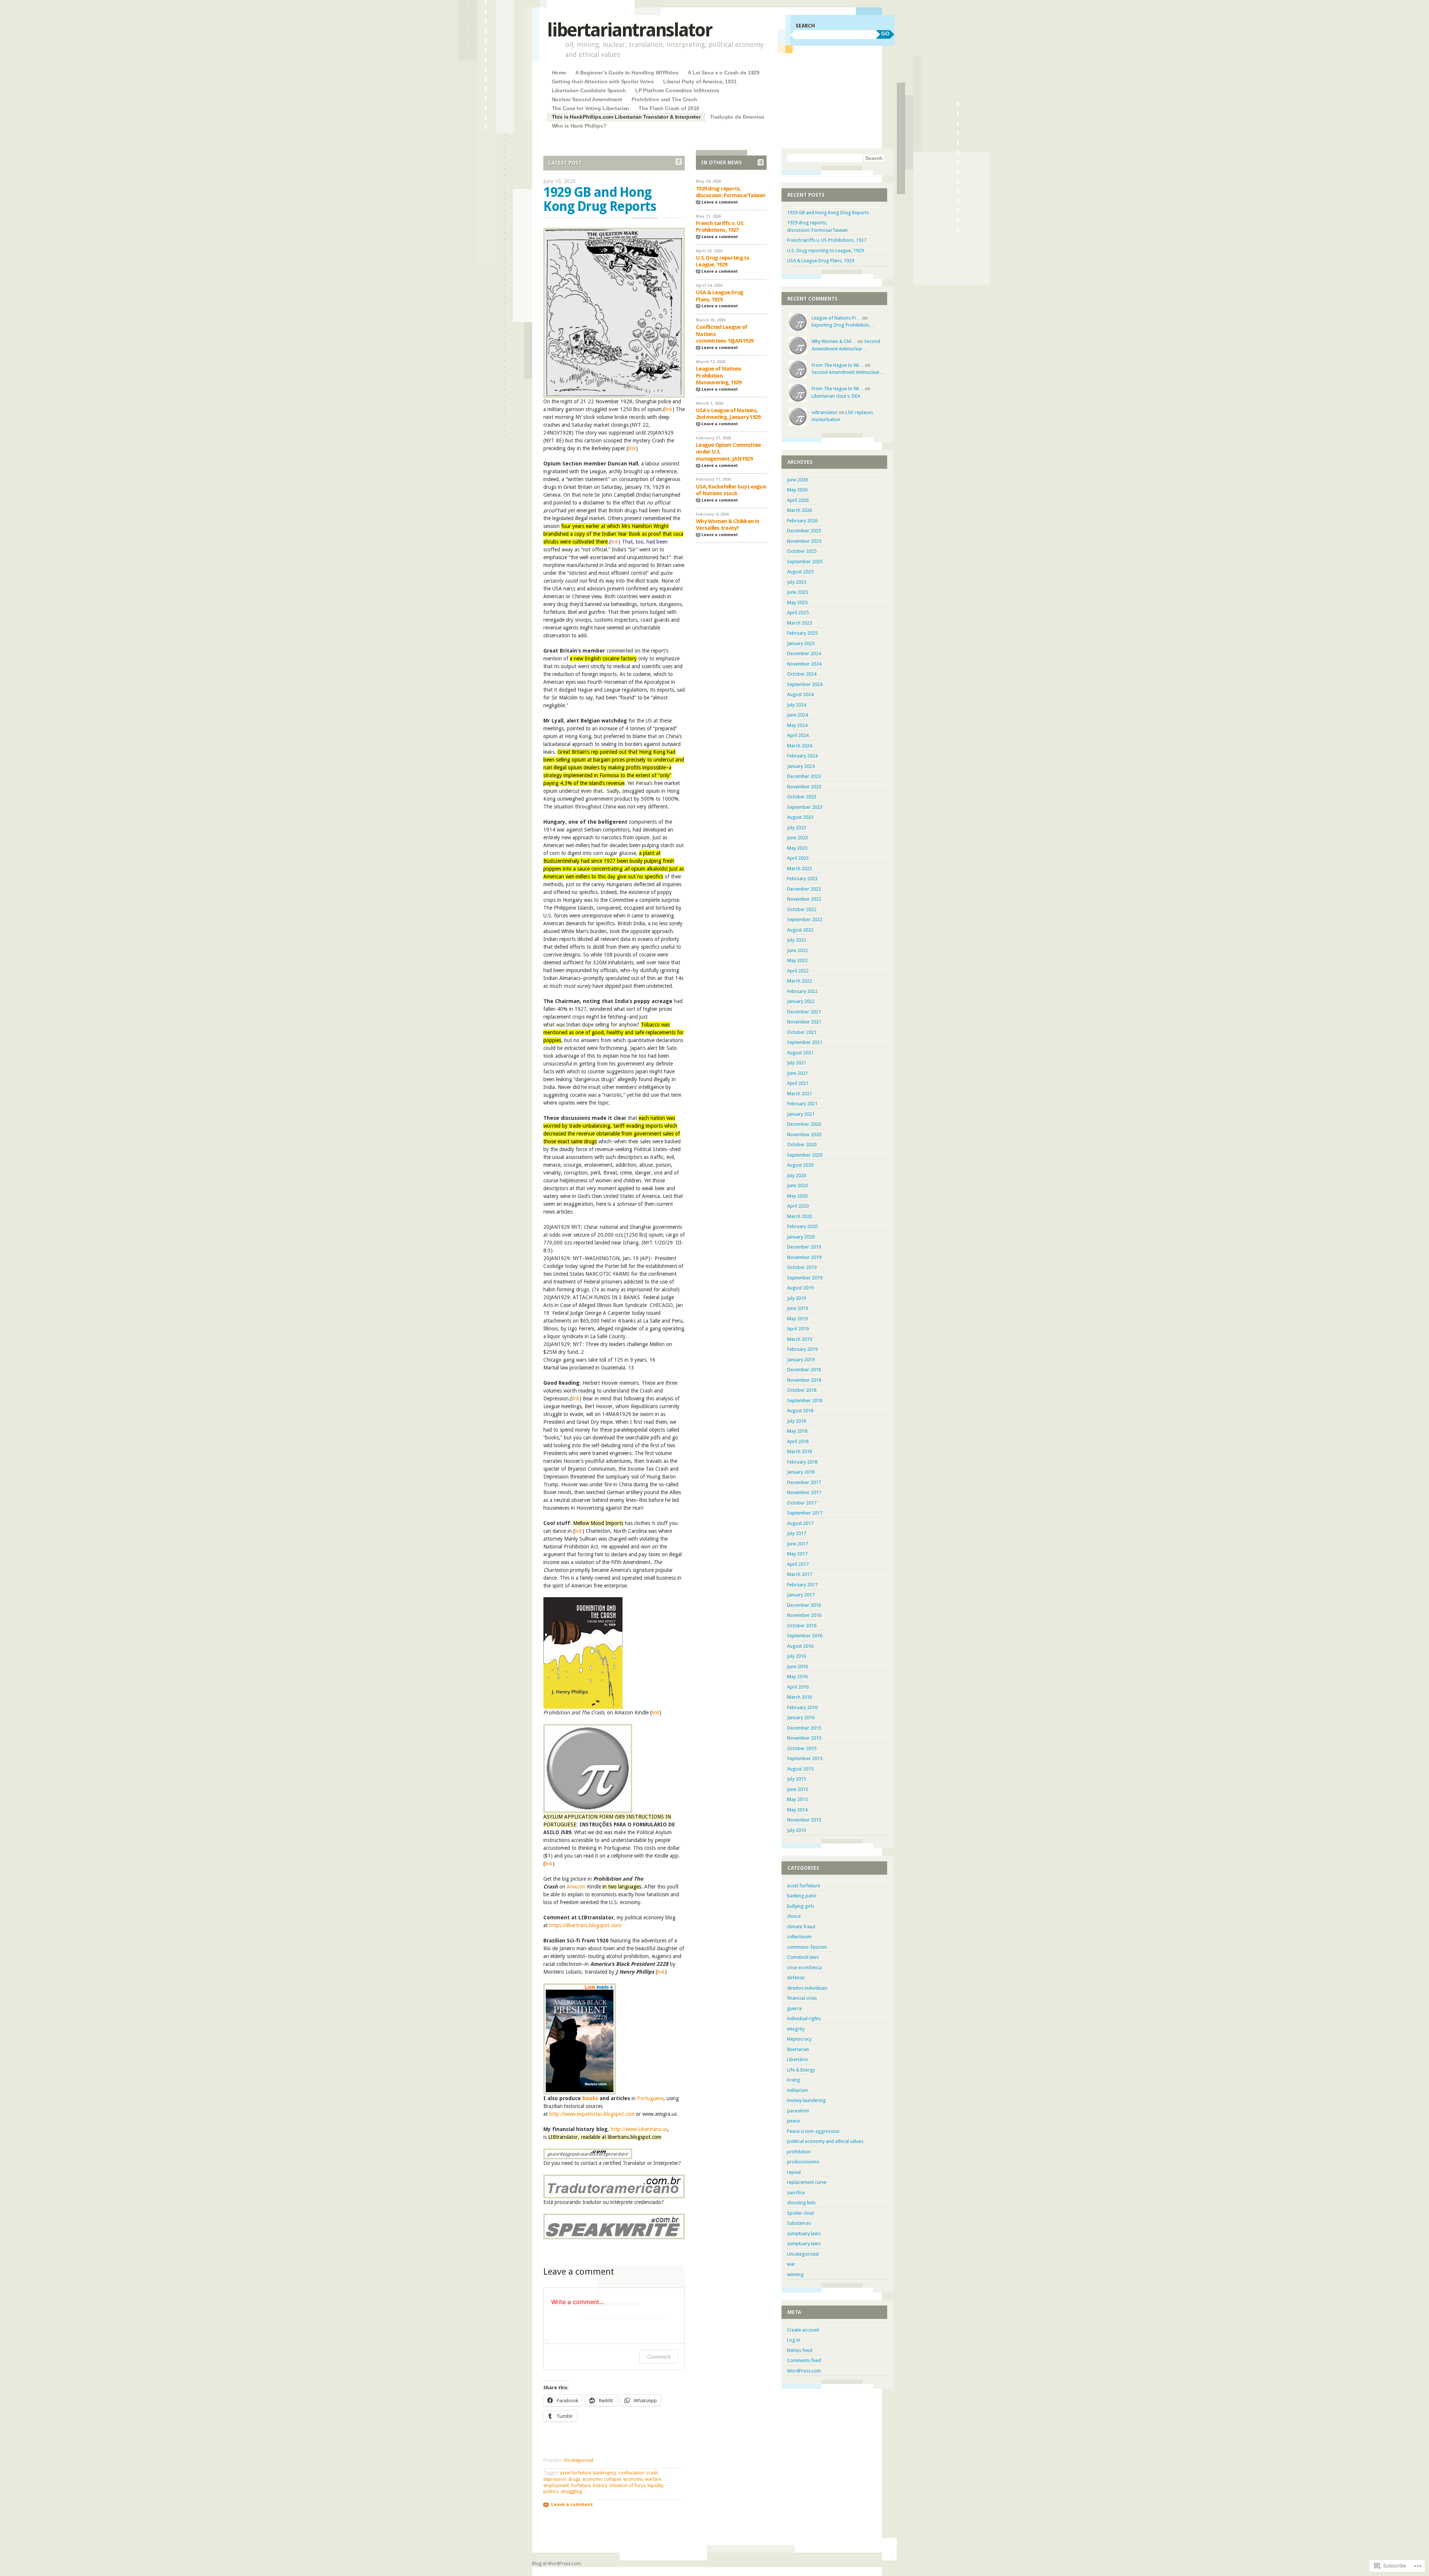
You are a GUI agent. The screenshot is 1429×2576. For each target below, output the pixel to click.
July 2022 (797, 940)
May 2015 (797, 1799)
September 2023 (805, 807)
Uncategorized (578, 2460)
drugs (574, 2479)
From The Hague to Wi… (838, 365)
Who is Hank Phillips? (579, 126)
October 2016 (802, 1626)
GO (885, 33)
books (590, 2098)
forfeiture (581, 2486)
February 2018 (802, 1462)
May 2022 (797, 960)
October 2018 (802, 1390)
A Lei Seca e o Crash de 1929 (724, 73)
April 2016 (798, 1687)
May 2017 (797, 1554)
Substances (799, 2223)
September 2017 (805, 1513)
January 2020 (801, 1237)
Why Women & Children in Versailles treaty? (728, 525)
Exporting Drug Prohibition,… (843, 325)
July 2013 (797, 1830)
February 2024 (802, 756)
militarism (797, 2090)
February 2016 (802, 1707)
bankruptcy (605, 2473)
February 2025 (802, 633)
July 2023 (797, 828)
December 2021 (804, 1012)
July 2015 (797, 1779)
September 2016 (805, 1636)
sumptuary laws (804, 2234)
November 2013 (804, 1820)
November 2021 (804, 1022)
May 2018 (797, 1431)
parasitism (798, 2111)
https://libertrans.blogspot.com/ (586, 1925)
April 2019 (798, 1329)
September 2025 (805, 562)
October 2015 (802, 1748)
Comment (659, 2357)
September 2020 (805, 1155)
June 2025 (797, 592)
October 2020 (802, 1145)
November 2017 (804, 1492)
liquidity (656, 2486)
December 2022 (804, 889)
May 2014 (797, 1810)
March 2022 (800, 981)
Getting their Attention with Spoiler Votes (603, 81)
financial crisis (802, 1998)
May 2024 (797, 725)
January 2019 (801, 1360)
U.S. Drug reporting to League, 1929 (723, 261)
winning (795, 2274)
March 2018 (800, 1452)
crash (652, 2473)
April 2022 (798, 971)
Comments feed (804, 2360)
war (791, 2264)
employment (556, 2486)
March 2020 (800, 1216)
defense (796, 1978)
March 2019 (800, 1339)
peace (794, 2121)
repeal (794, 2172)
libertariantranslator (629, 30)
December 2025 (804, 531)
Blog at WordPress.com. (557, 2564)
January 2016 (801, 1718)
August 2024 (800, 694)
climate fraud (801, 1927)
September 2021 (805, 1042)
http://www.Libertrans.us (639, 2129)
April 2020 (798, 1206)
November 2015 (804, 1738)
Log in (794, 2340)
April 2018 (798, 1441)
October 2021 (802, 1032)
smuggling (571, 2492)
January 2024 (801, 766)
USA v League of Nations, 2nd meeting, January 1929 (728, 414)
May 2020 (797, 1196)
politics (551, 2492)
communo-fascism (807, 1947)
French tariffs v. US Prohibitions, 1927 (720, 227)
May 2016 (797, 1677)
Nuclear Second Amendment (587, 99)
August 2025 (800, 572)
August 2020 (800, 1165)
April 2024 (798, 735)
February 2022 (802, 991)
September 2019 (805, 1278)
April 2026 (798, 500)
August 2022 (800, 930)
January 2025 (801, 643)
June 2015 (797, 1789)
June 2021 (797, 1073)
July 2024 (797, 705)
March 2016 (800, 1697)
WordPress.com (804, 2371)
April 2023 (798, 858)
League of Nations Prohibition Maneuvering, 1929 (719, 376)
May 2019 (797, 1319)
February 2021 (802, 1104)
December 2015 (804, 1728)
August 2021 (800, 1053)
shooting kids (801, 2203)
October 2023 (802, 797)
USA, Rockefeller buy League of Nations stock (731, 490)
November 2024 (804, 664)
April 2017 (798, 1564)
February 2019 (802, 1349)
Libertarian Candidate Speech (589, 90)
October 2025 (802, 551)
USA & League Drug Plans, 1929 (720, 296)
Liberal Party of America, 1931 (700, 81)
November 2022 (804, 899)
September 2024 (805, 684)
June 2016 (797, 1667)
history (600, 2486)
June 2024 (797, 715)
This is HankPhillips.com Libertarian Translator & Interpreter (626, 117)
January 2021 (801, 1114)
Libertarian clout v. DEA (836, 396)
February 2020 (802, 1226)
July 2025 (797, 582)
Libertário (797, 2059)
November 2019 (804, 1257)
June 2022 (797, 950)
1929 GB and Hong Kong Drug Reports (600, 199)
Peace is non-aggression (813, 2131)
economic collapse (602, 2479)
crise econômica (804, 1968)
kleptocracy (799, 2039)
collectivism (799, 1937)
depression (555, 2479)
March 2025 (800, 623)
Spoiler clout (800, 2213)
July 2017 (797, 1533)
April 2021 (798, 1083)
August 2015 (800, 1769)
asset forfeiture (575, 2473)
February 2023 (802, 879)
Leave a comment (572, 2504)
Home (559, 73)
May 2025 (797, 603)
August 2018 (800, 1411)
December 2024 (804, 653)
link (669, 409)
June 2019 (797, 1308)
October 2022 (802, 909)
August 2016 (800, 1646)
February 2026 (802, 521)
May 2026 (797, 490)
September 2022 (805, 919)
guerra (794, 2008)
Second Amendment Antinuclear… (848, 372)
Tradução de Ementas (737, 117)
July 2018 (797, 1421)
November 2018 (804, 1380)
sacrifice (796, 2193)
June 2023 (797, 838)
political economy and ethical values (825, 2141)
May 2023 (797, 848)
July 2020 (797, 1175)
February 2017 (802, 1585)
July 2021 (797, 1063)
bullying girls (801, 1906)
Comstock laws (803, 1957)
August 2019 (800, 1288)
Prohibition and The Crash (664, 99)
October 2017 (802, 1503)
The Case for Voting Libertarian (591, 108)
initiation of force (627, 2486)
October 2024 (802, 674)
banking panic (802, 1896)
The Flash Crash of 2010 (669, 108)
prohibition (799, 2152)
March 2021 (800, 1094)
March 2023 (800, 869)
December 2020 (804, 1124)
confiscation (631, 2473)
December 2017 (804, 1482)
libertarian (798, 2049)
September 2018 (805, 1401)
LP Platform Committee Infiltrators (677, 90)
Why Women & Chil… (834, 341)
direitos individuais (807, 1988)
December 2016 (804, 1605)
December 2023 (804, 776)
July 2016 (797, 1656)
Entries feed (800, 2350)
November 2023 (804, 787)
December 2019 (804, 1247)
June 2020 (797, 1186)
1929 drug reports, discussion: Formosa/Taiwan (731, 192)
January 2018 (801, 1472)
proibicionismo (803, 2162)
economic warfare (642, 2479)
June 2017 (797, 1544)
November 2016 (804, 1615)
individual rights (804, 2018)
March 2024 (800, 746)
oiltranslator (825, 412)
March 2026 (800, 510)
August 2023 (800, 817)
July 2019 (797, 1298)
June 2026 (797, 480)
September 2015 (805, 1758)
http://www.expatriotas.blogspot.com (592, 2114)
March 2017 (800, 1574)
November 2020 (804, 1135)
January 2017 (801, 1595)
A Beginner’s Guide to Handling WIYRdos (627, 73)
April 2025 (798, 613)
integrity (796, 2029)
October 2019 (802, 1267)
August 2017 (800, 1523)
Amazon (576, 1887)
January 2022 (801, 1001)
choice (794, 1916)
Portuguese (650, 2098)
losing (794, 2080)
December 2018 (804, 1370)
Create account (803, 2330)
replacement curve (807, 2182)
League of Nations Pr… (836, 318)
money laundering (806, 2100)
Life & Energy (801, 2070)
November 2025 (804, 541)
